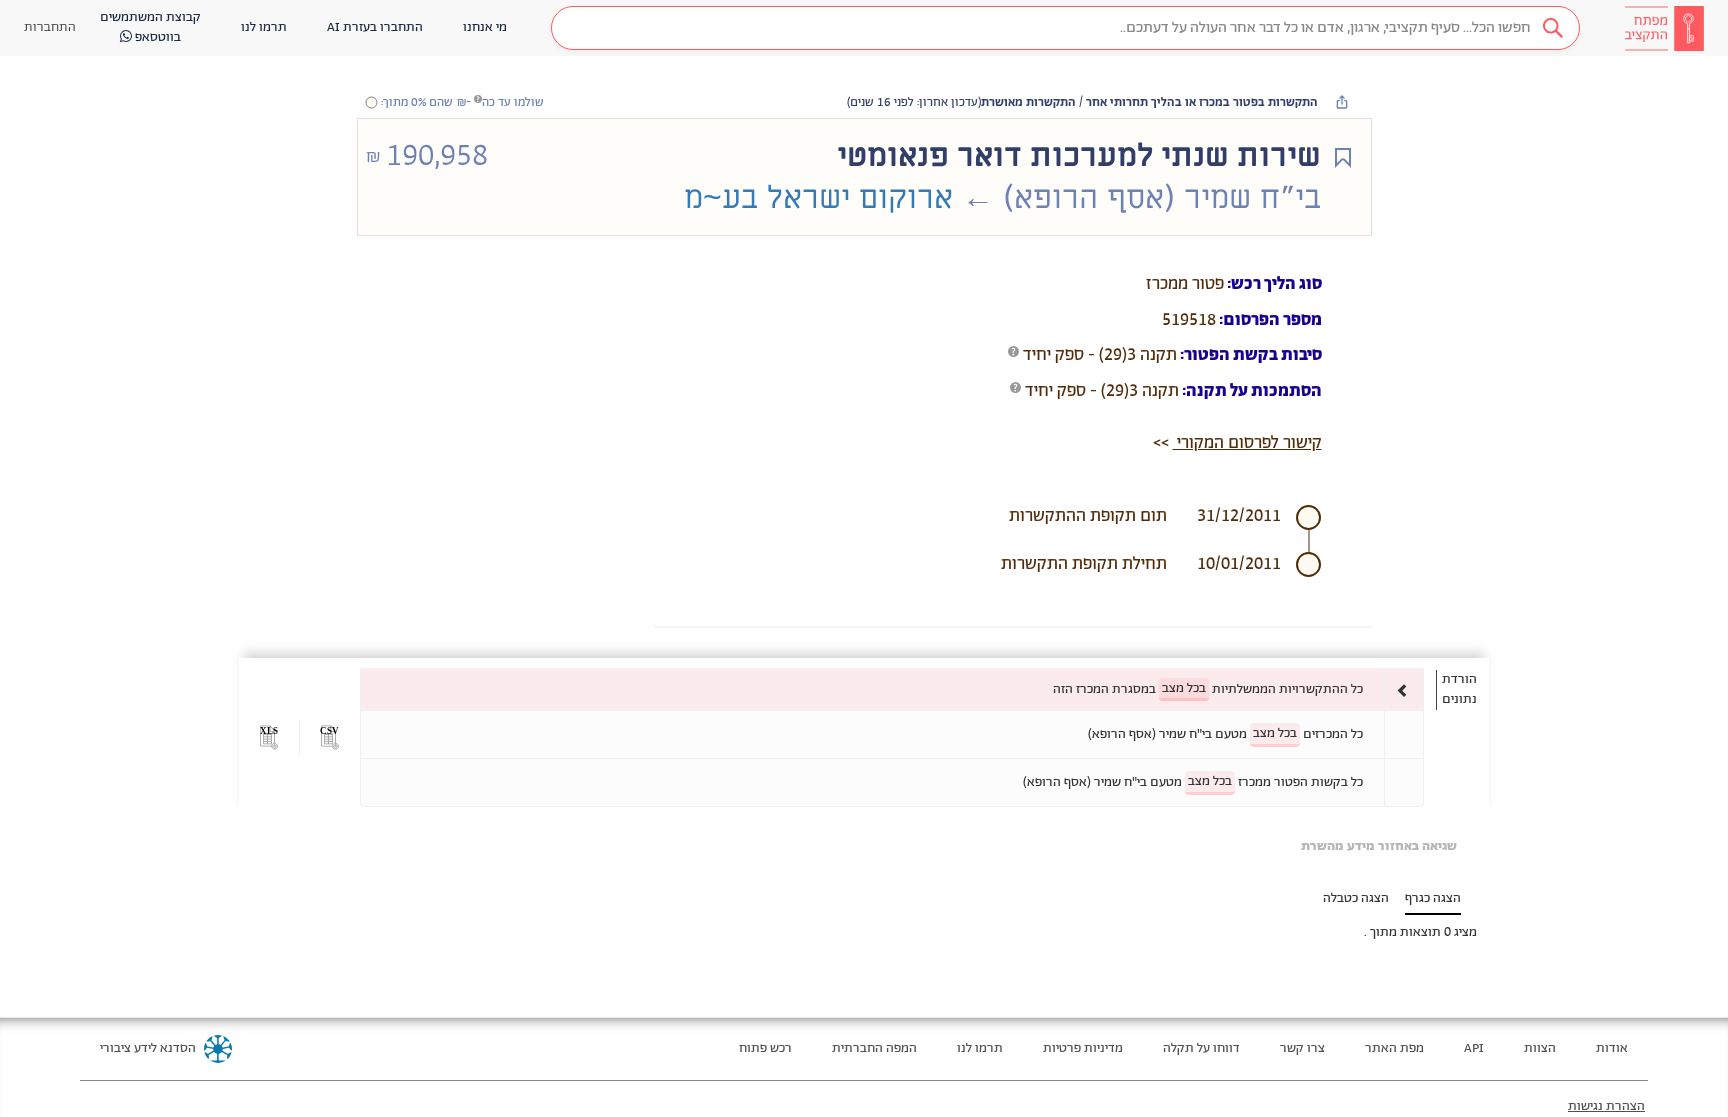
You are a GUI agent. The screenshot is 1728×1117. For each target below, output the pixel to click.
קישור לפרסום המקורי (1247, 443)
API (1474, 1048)
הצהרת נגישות (1606, 1106)
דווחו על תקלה (1201, 1048)
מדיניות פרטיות (1083, 1048)
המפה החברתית (874, 1048)
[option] (892, 689)
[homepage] (1664, 28)
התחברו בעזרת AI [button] (375, 27)
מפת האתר (1394, 1048)
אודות (1612, 1048)
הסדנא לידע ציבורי (148, 1048)
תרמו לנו (980, 1048)
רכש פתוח (765, 1048)
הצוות (1540, 1048)
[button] (1065, 28)
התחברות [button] (50, 27)
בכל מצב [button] (1184, 688)
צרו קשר (1302, 1048)
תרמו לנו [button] (264, 27)
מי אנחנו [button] (485, 27)
